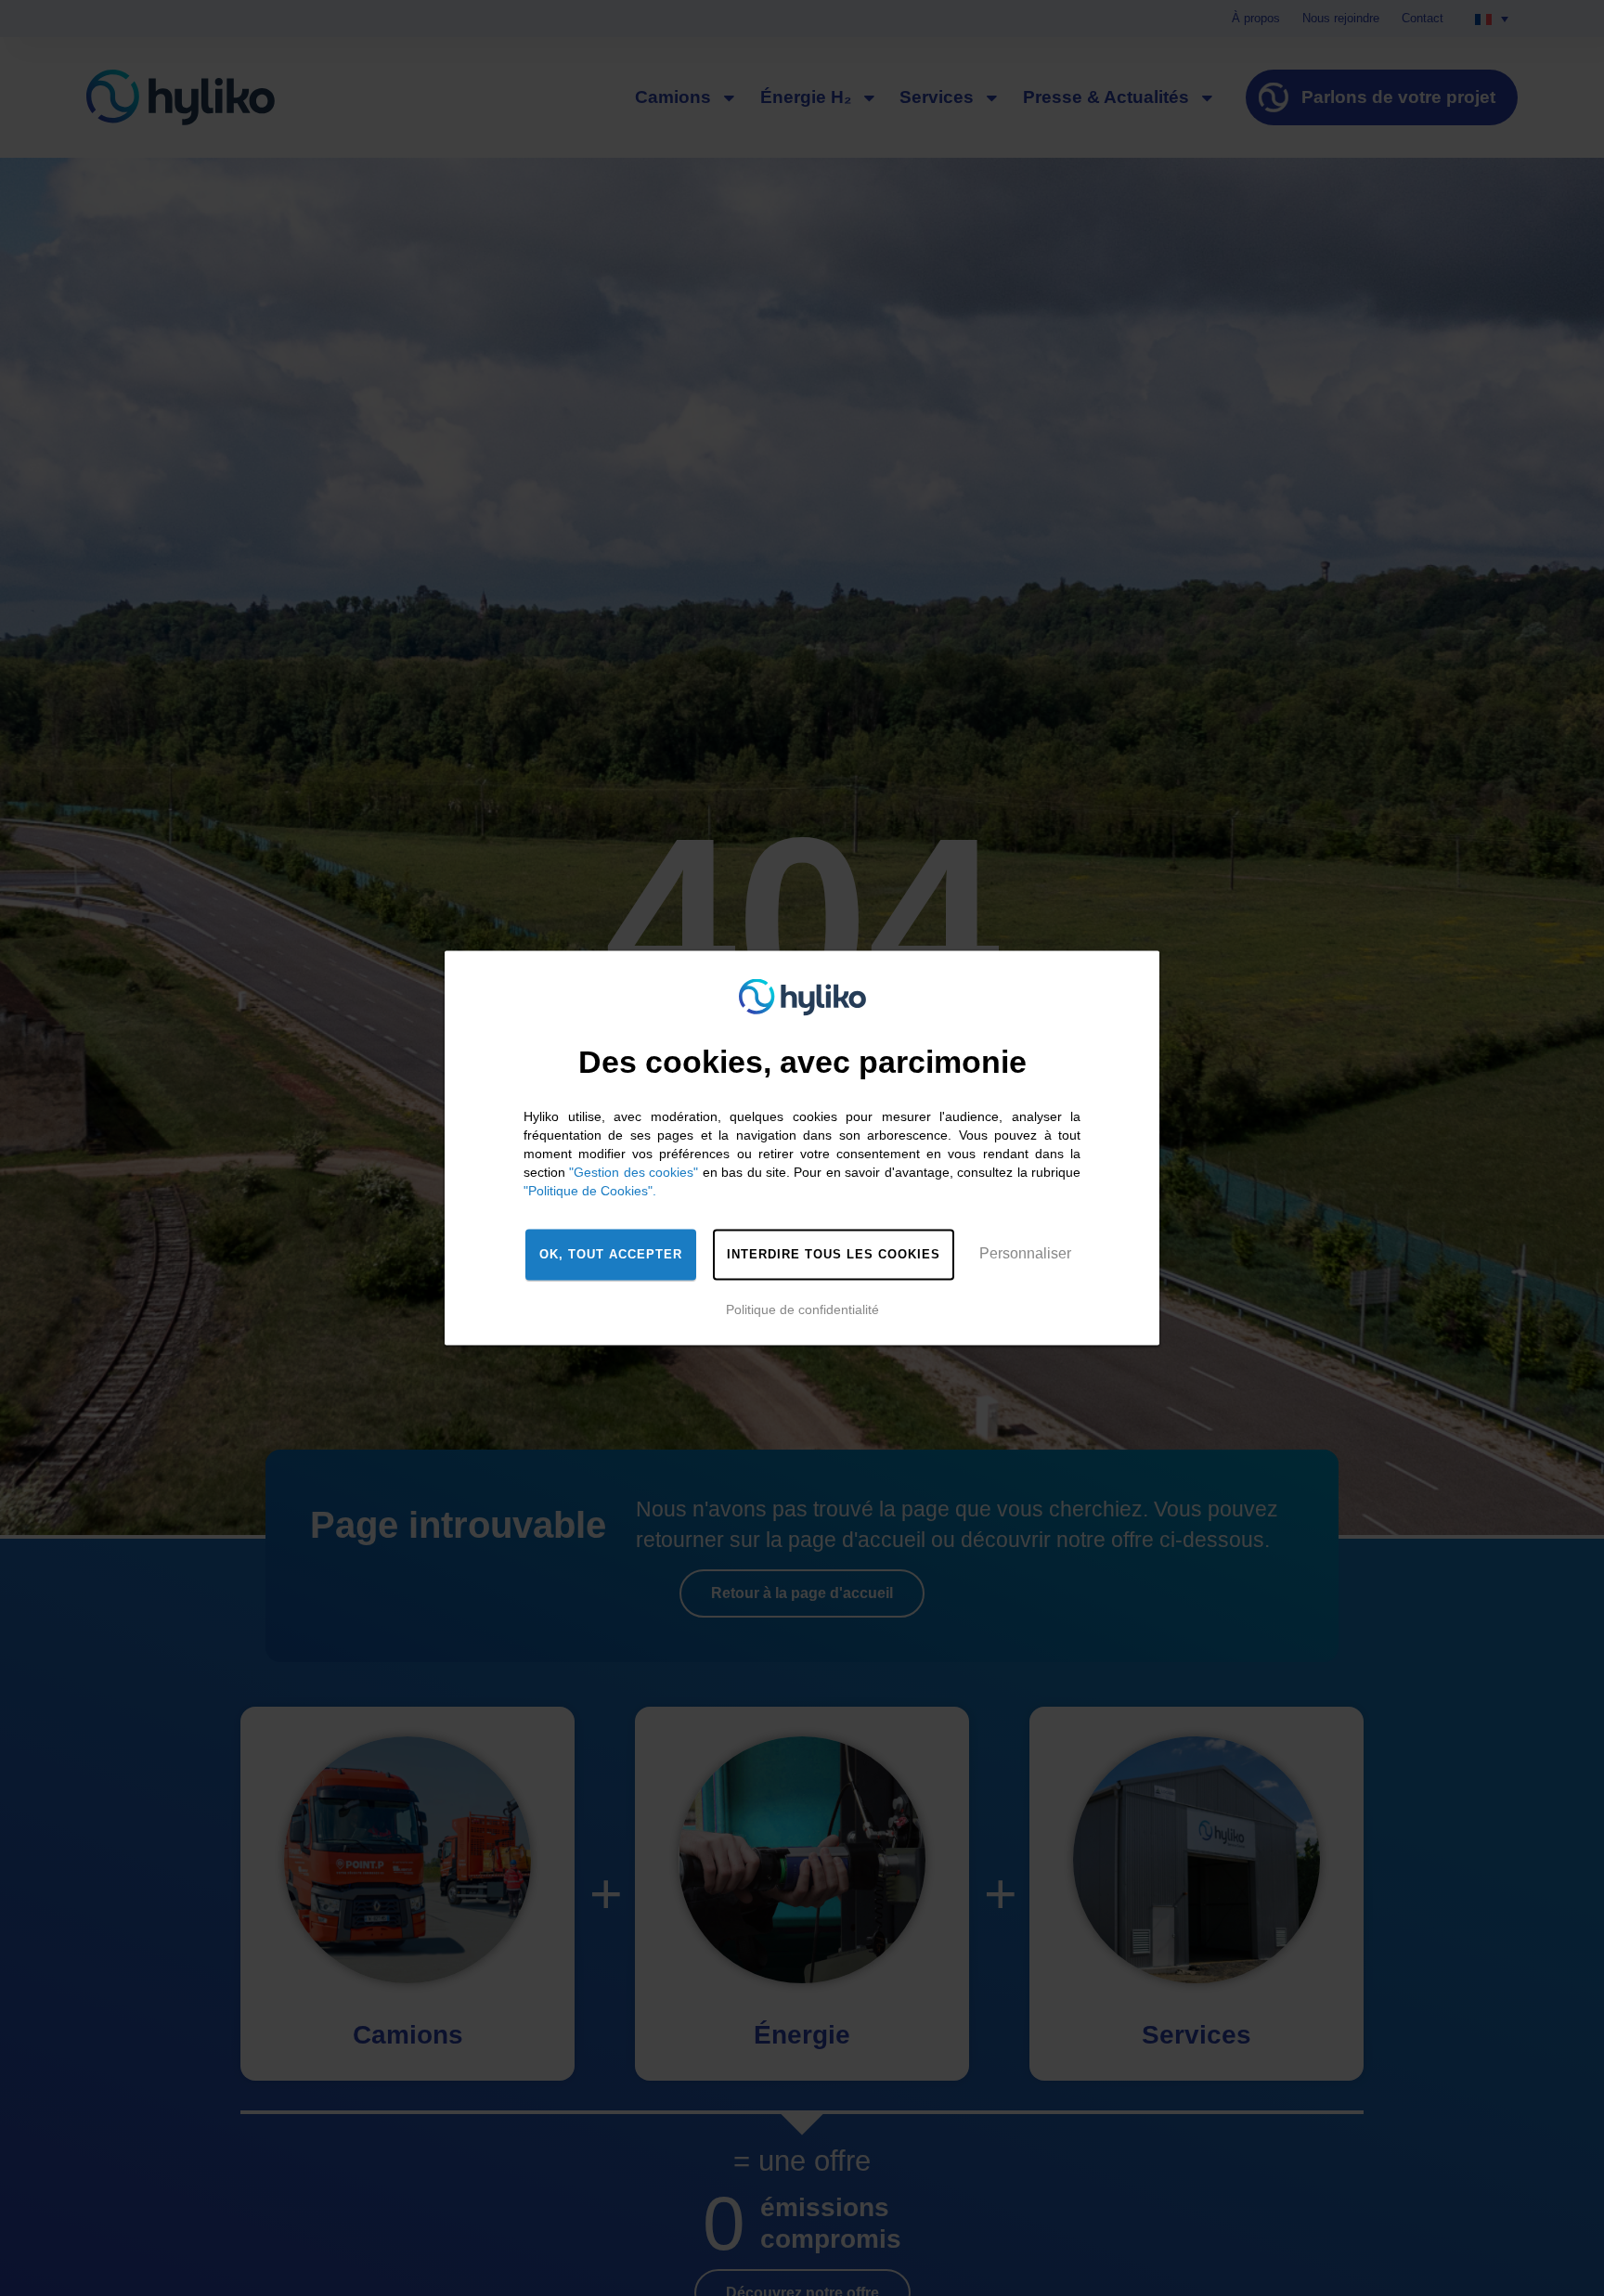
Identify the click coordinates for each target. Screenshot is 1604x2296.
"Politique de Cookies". (590, 1191)
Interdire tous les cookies (834, 1254)
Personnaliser (1025, 1253)
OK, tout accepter (611, 1254)
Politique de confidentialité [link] (802, 1309)
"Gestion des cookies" (634, 1172)
